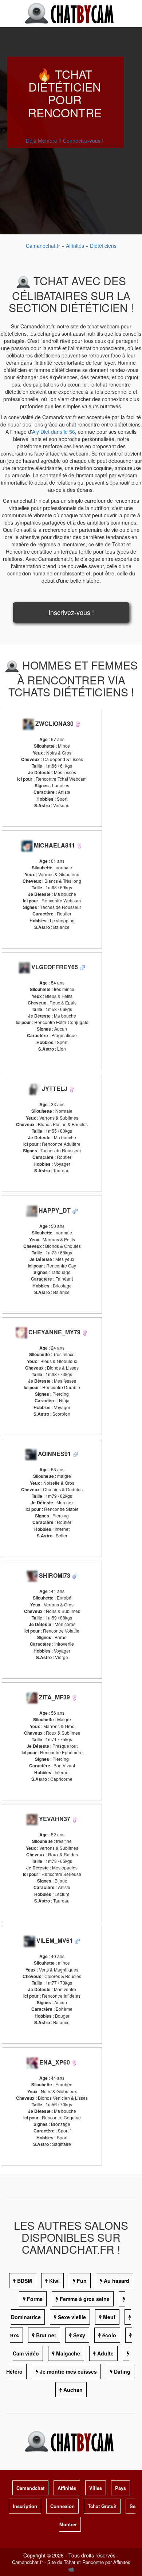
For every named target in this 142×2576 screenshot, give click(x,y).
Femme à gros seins (85, 2299)
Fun (82, 2281)
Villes (96, 2488)
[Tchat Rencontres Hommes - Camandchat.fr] (82, 967)
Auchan (73, 2390)
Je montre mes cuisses (68, 2371)
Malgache (68, 2353)
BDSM (25, 2281)
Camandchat (30, 2488)
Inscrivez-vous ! (71, 612)
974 (15, 2335)
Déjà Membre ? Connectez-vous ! (65, 141)
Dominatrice (26, 2317)
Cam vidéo (26, 2353)
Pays (121, 2488)
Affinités (76, 246)
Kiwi (54, 2281)
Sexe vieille (72, 2317)
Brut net (46, 2335)
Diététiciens (103, 246)
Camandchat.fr (43, 246)
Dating (122, 2371)
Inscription (25, 2506)
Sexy (79, 2335)
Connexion (62, 2506)
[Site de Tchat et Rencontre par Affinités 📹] (71, 13)
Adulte (105, 2353)
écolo (109, 2335)
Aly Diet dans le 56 (54, 432)
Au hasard (117, 2281)
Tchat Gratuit (102, 2506)
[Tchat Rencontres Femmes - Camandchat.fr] (78, 723)
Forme (35, 2299)
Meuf (109, 2317)
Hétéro (14, 2371)
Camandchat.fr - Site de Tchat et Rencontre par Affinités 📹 (71, 2565)
